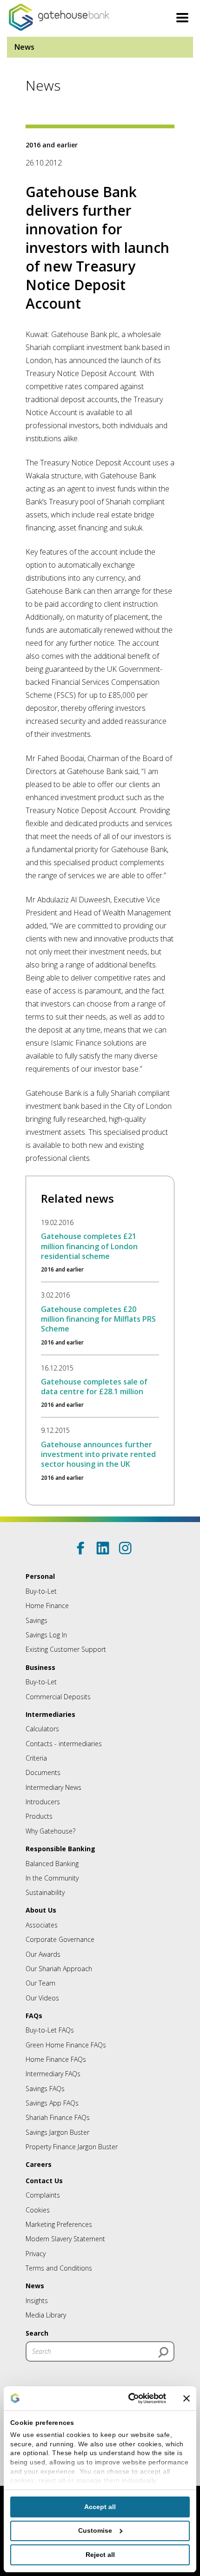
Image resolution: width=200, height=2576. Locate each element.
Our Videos (42, 1998)
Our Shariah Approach (59, 1969)
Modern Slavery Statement (65, 2239)
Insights (37, 2301)
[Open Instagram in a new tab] (125, 1548)
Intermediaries (50, 1714)
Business (40, 1667)
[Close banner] (187, 2398)
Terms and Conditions (59, 2268)
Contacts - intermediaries (64, 1744)
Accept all (100, 2507)
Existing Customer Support (66, 1649)
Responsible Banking (60, 1849)
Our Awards (43, 1954)
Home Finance (47, 1606)
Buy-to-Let (41, 1591)
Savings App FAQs (52, 2103)
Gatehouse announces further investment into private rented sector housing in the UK (98, 1454)
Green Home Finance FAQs (66, 2045)
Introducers (43, 1802)
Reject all (100, 2555)
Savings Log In (46, 1635)
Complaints (43, 2195)
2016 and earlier (52, 145)
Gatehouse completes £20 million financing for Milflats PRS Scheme (98, 1319)
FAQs (34, 2016)
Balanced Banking (52, 1864)
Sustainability (45, 1892)
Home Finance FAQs (56, 2059)
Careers (39, 2164)
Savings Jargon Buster (57, 2132)
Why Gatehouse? (50, 1831)
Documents (43, 1772)
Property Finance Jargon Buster (72, 2147)
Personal (40, 1576)
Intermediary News (53, 1787)
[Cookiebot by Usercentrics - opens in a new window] (126, 2398)
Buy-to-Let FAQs (50, 2030)
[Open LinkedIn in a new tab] (103, 1548)
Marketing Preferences (59, 2224)
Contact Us (44, 2181)
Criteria (36, 1758)
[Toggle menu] (182, 19)
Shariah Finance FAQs (58, 2117)
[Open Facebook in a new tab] (80, 1548)
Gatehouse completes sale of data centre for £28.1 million (94, 1387)
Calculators (42, 1729)
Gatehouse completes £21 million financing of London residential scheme (89, 1246)
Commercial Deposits (58, 1697)
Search (37, 2333)
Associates (42, 1925)
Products (39, 1816)
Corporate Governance (60, 1939)
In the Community (52, 1878)
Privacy (36, 2254)
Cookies (38, 2210)
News (24, 47)
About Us (41, 1910)
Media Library (46, 2315)
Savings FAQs (45, 2089)
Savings (37, 1620)
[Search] (163, 2352)
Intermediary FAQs (53, 2074)
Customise (95, 2530)
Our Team (40, 1983)
